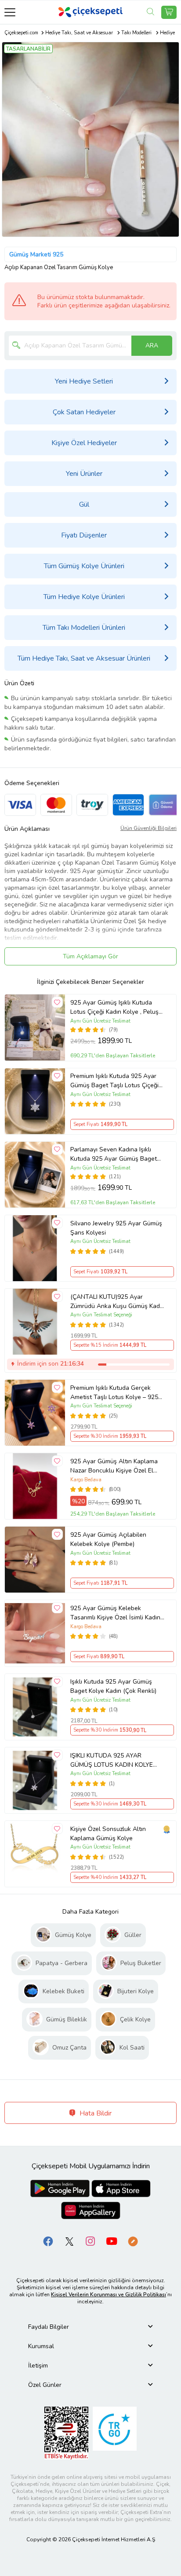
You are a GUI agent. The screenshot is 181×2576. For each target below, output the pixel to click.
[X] (69, 2241)
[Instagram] (90, 2241)
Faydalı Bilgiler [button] (49, 2327)
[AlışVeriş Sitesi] (169, 12)
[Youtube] (112, 2241)
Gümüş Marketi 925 (36, 254)
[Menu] (10, 12)
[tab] (90, 2327)
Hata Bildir (95, 2113)
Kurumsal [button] (41, 2346)
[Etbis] (66, 2432)
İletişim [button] (38, 2366)
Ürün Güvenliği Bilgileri (148, 828)
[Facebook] (48, 2241)
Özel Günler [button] (45, 2385)
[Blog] (133, 2241)
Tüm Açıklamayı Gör (90, 956)
